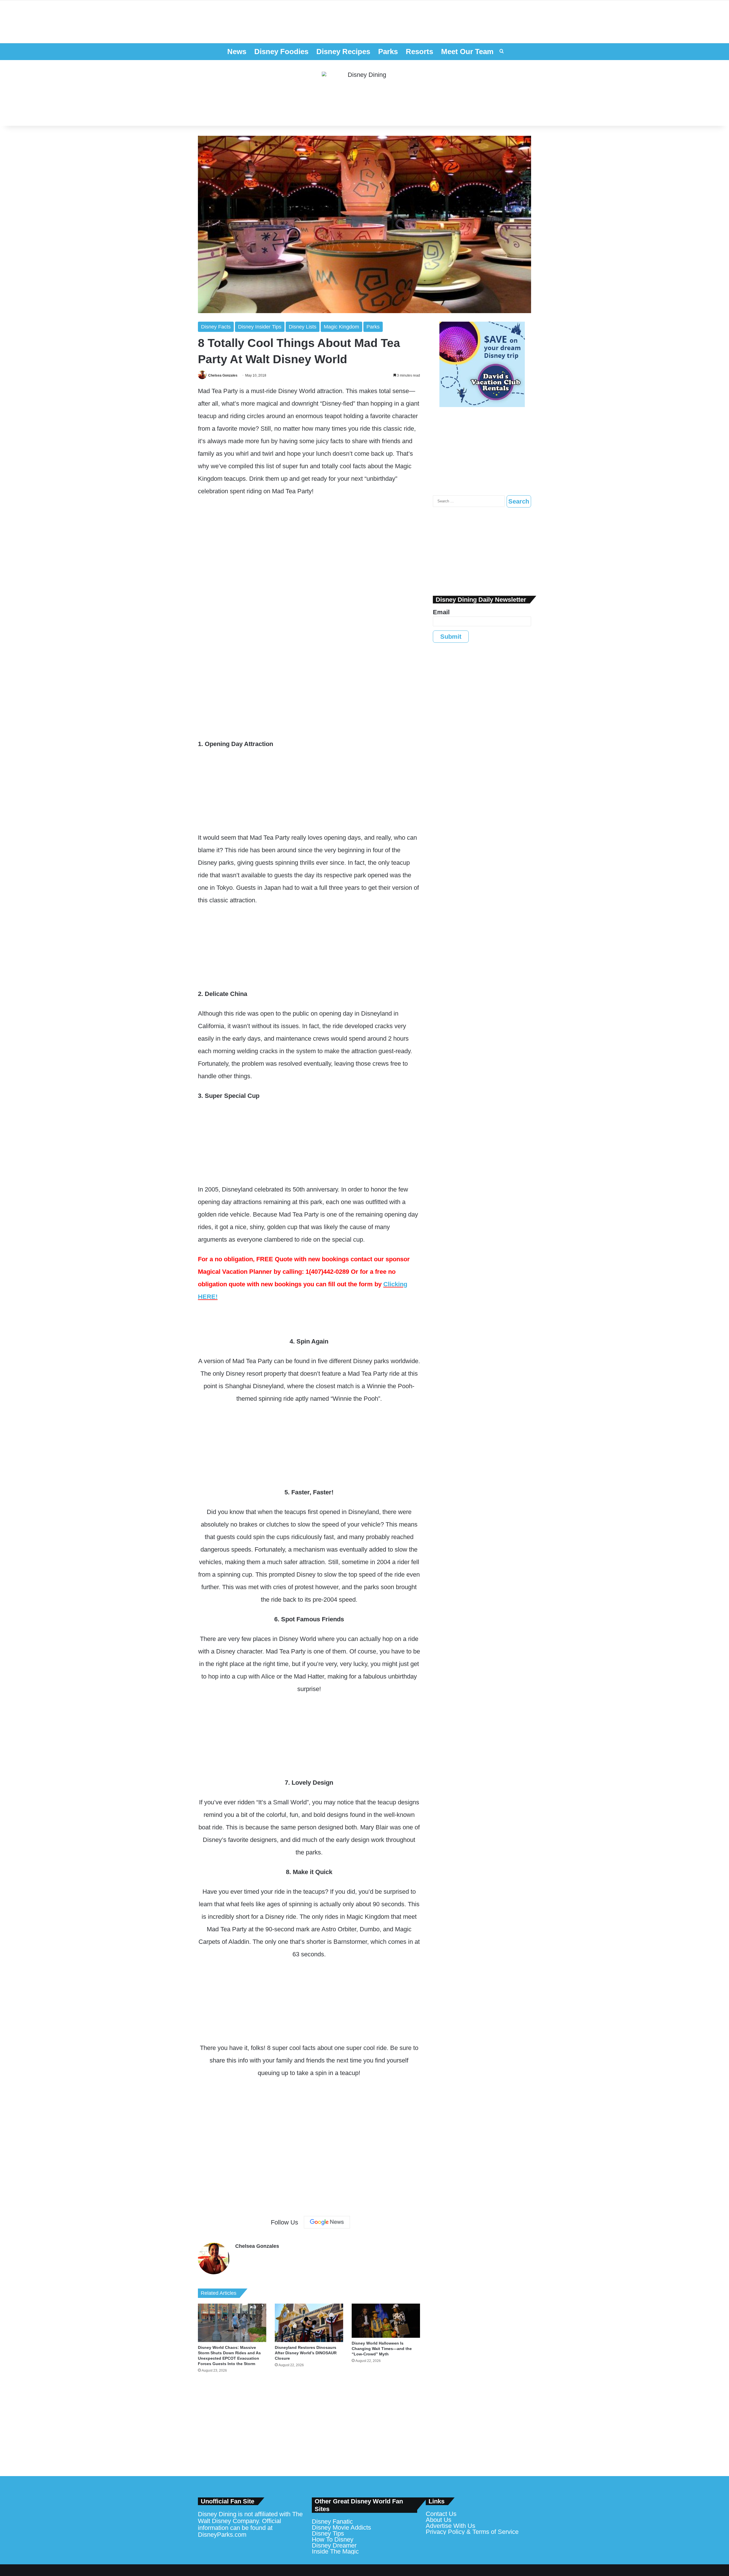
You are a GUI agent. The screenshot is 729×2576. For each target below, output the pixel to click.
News (237, 52)
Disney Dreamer (334, 2545)
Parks (388, 52)
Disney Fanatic (332, 2521)
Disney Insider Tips (260, 327)
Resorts (419, 52)
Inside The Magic (335, 2551)
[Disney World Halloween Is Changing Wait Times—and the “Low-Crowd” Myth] (386, 2321)
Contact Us (441, 2514)
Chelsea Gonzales (223, 375)
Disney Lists (303, 327)
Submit (451, 637)
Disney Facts (216, 327)
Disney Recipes (343, 52)
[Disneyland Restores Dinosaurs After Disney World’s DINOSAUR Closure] (309, 2323)
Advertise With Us (450, 2526)
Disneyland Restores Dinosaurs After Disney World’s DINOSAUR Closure (306, 2353)
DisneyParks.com (222, 2535)
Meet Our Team (467, 52)
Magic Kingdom (341, 327)
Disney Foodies (281, 52)
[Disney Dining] (364, 93)
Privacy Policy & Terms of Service (472, 2532)
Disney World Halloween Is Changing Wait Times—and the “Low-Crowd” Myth (382, 2349)
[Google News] (327, 2222)
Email (441, 612)
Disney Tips (328, 2533)
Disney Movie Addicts (341, 2527)
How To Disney (333, 2539)
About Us (439, 2520)
